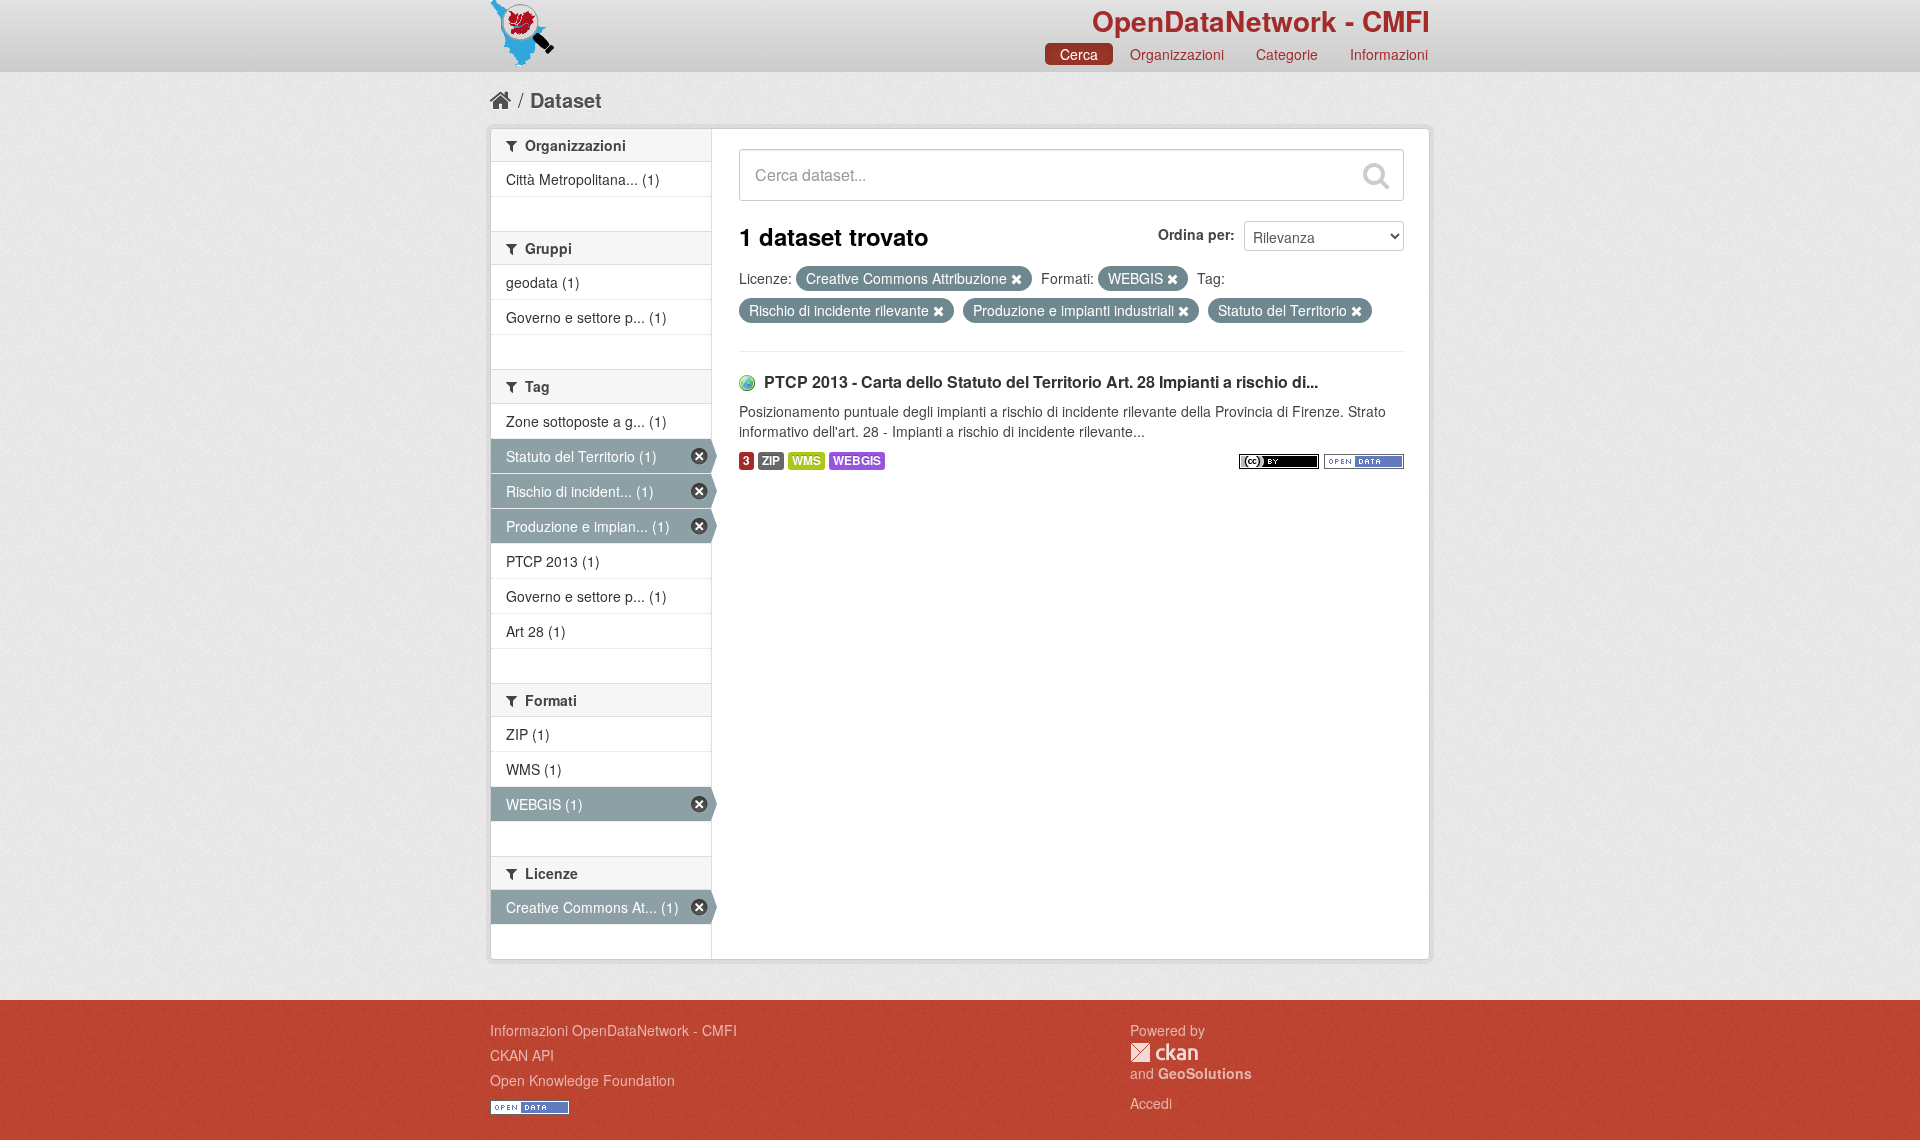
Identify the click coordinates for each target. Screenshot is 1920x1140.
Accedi (1151, 1103)
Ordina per (1194, 234)
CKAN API (522, 1055)
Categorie (1287, 54)
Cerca (1079, 54)
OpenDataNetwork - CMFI (1261, 20)
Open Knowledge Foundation (582, 1080)
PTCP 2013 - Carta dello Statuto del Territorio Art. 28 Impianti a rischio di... (1041, 381)
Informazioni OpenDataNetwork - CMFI (613, 1030)
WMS (806, 460)
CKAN (1164, 1052)
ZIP (771, 460)
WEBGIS (857, 460)
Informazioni (1389, 54)
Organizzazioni (1177, 54)
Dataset (566, 99)
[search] (1376, 175)
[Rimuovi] (1016, 279)
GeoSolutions (1205, 1073)
